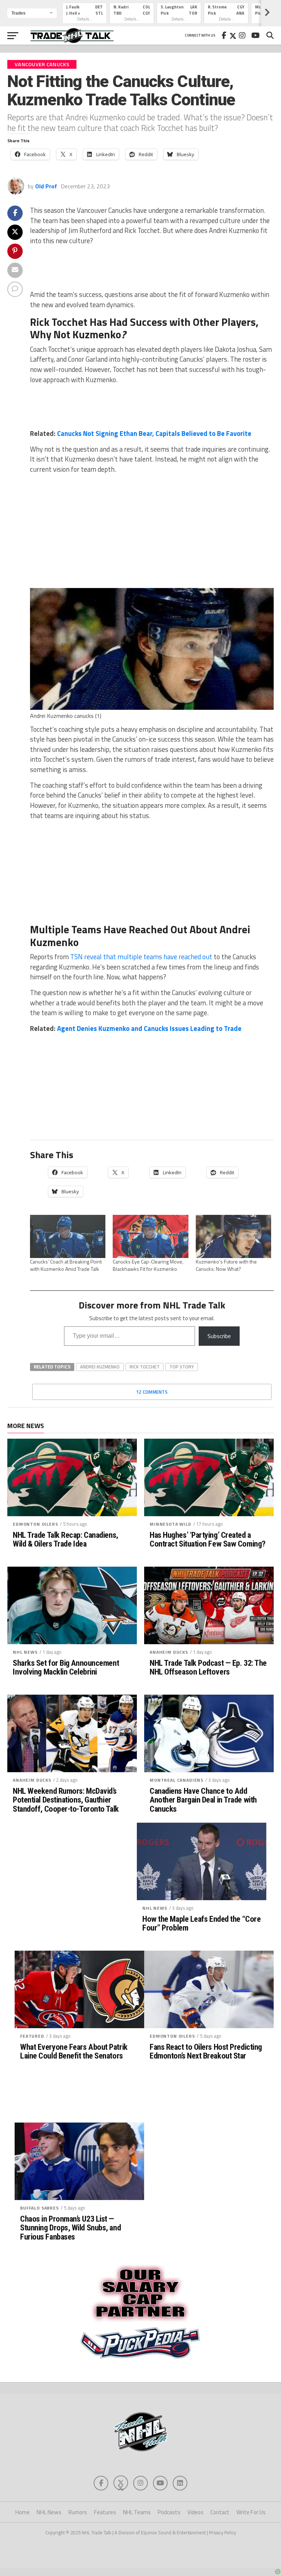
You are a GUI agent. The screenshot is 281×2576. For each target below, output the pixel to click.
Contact (220, 2512)
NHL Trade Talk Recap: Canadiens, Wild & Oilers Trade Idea (65, 1539)
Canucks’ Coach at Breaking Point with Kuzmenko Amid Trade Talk (66, 1265)
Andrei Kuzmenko (100, 1367)
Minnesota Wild (171, 1524)
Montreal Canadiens (177, 1780)
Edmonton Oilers (35, 1524)
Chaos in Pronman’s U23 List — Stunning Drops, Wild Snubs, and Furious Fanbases (70, 2228)
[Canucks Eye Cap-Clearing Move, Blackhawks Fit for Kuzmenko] (150, 1236)
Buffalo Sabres (40, 2208)
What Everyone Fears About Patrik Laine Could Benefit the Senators (74, 2051)
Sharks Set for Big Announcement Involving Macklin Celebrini (66, 1667)
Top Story (182, 1367)
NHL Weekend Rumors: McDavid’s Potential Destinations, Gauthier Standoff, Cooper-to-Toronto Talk (66, 1800)
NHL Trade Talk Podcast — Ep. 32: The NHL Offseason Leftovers (208, 1667)
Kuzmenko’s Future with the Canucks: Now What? (226, 1265)
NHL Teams (137, 2512)
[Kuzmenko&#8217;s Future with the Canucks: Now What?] (233, 1236)
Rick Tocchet (145, 1367)
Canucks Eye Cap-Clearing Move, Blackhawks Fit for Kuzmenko (148, 1265)
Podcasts (169, 2512)
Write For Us (251, 2512)
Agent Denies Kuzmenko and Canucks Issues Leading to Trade (149, 1028)
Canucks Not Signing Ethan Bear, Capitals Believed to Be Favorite (154, 433)
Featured (32, 2036)
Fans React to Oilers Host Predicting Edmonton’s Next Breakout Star (206, 2051)
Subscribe (219, 1336)
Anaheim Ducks (169, 1652)
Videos (195, 2512)
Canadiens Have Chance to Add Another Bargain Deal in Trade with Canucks (203, 1800)
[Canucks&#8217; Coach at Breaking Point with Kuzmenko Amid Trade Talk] (68, 1236)
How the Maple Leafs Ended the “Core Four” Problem (201, 1923)
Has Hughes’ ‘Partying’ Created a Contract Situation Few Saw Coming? (208, 1539)
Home (23, 2512)
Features (105, 2512)
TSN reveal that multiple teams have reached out (141, 957)
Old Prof (46, 186)
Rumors (78, 2512)
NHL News (25, 1652)
